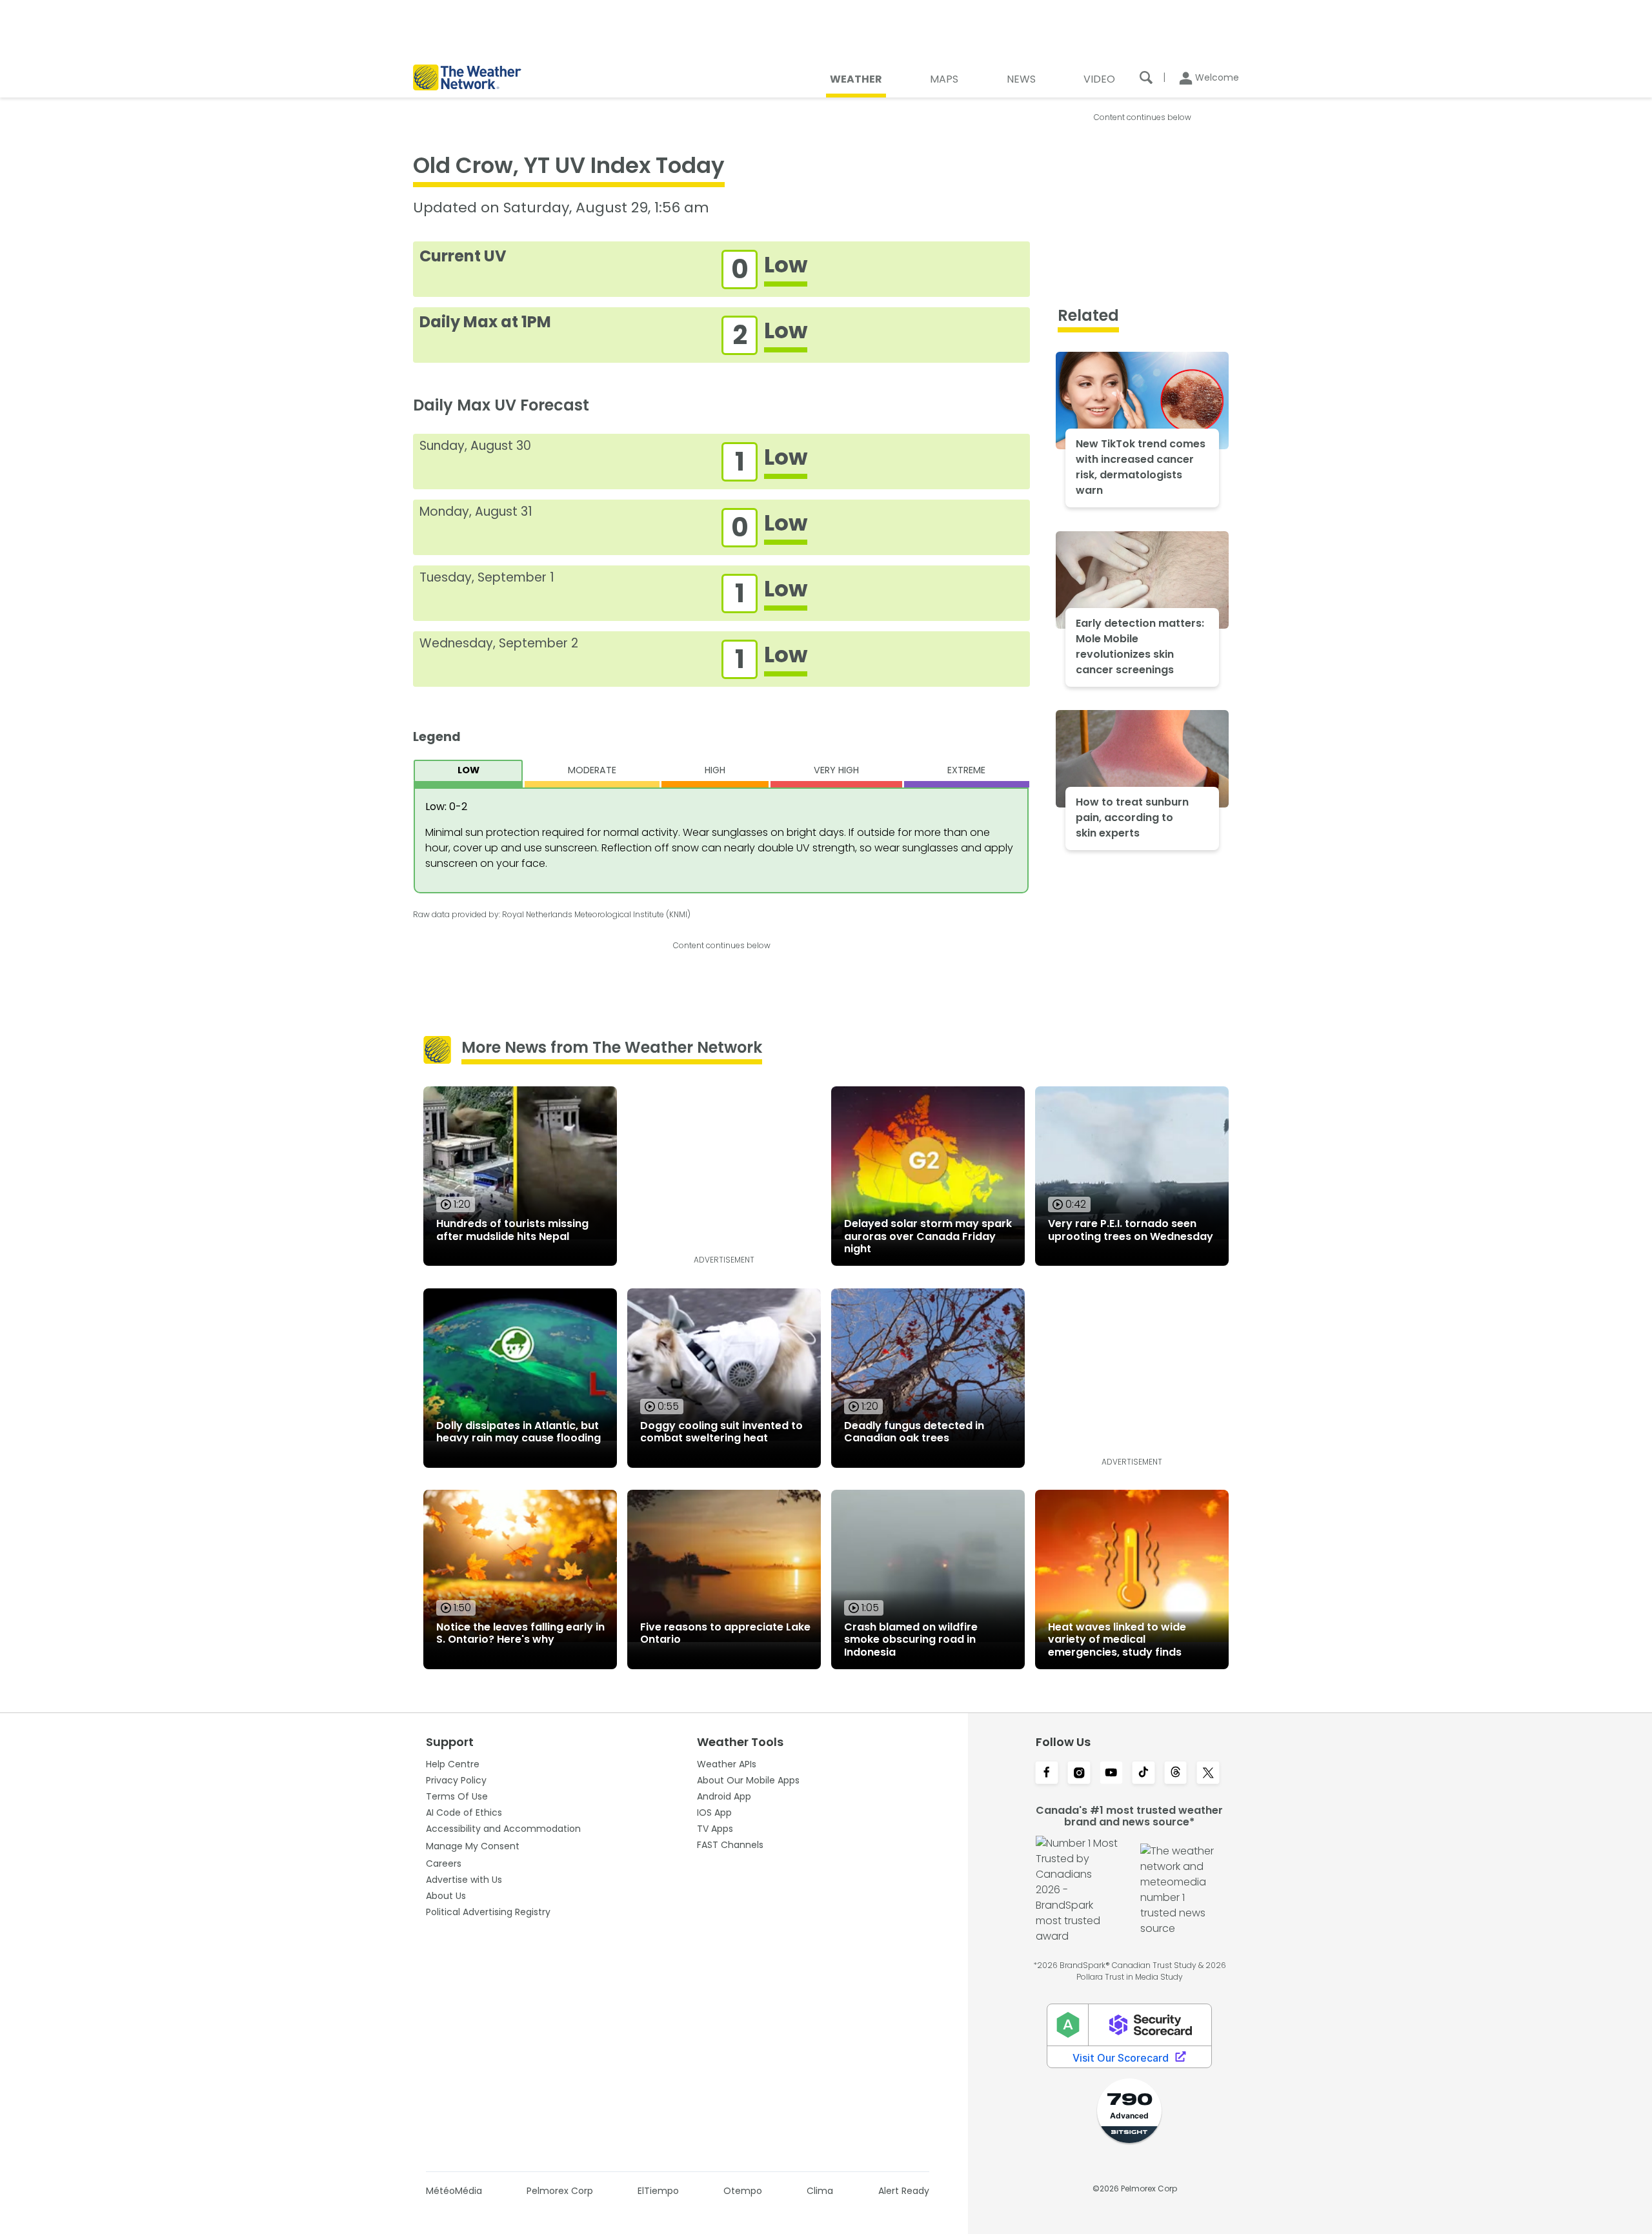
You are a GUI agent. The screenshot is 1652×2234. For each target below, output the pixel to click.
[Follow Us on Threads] (1176, 1774)
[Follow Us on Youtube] (1111, 1774)
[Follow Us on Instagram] (1079, 1774)
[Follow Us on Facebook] (1047, 1774)
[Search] (1146, 77)
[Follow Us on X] (1208, 1774)
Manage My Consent (473, 1846)
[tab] (468, 774)
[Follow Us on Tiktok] (1143, 1774)
